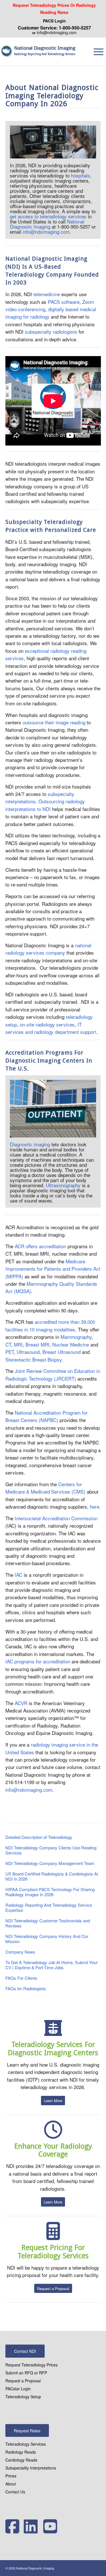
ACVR (21, 1703)
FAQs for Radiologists (26, 1988)
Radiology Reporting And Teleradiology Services (45, 54)
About (11, 2484)
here (95, 1506)
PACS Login (54, 21)
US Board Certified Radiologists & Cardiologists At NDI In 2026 (52, 1876)
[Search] (88, 51)
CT (8, 1344)
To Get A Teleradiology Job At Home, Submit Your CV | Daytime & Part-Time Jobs (51, 1965)
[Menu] (99, 51)
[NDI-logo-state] (8, 51)
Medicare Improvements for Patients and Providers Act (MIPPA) (53, 1269)
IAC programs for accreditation (38, 1661)
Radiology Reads (21, 2452)
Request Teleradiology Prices (32, 2365)
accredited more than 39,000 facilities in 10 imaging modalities (50, 1325)
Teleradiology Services (26, 2444)
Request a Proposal (23, 2381)
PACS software (64, 302)
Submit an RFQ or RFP (26, 2373)
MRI (18, 1344)
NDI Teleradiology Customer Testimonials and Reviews (48, 1923)
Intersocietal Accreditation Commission (56, 1518)
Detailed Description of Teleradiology (39, 1837)
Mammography (76, 1337)
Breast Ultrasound (61, 1352)
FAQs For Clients (21, 1978)
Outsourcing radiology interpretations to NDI (45, 805)
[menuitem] (55, 9)
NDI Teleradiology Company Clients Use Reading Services (51, 1850)
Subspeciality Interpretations (31, 2468)
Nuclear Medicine (71, 1344)
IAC (19, 1575)
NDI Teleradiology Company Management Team (50, 1863)
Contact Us (15, 2492)
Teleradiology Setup (23, 2397)
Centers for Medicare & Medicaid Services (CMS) (45, 1488)
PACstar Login (18, 2389)
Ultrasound (28, 1352)
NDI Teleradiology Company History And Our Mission (47, 1939)
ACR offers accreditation (40, 1246)
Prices (11, 2476)
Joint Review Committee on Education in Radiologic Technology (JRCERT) (53, 1374)
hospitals (80, 175)
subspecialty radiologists (51, 332)
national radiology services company (48, 949)
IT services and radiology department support (51, 1028)
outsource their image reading (54, 722)
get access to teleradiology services (48, 216)
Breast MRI (37, 1344)
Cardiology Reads (21, 2460)
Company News (20, 1952)
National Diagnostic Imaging (45, 48)
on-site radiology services (47, 1024)
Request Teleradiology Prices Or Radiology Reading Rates (54, 9)
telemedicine (47, 294)
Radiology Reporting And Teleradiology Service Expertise (49, 1907)
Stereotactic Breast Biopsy (33, 1359)
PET (10, 1352)
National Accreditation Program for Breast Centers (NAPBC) (46, 1416)
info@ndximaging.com (57, 32)
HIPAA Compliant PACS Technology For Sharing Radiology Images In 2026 (50, 1892)
